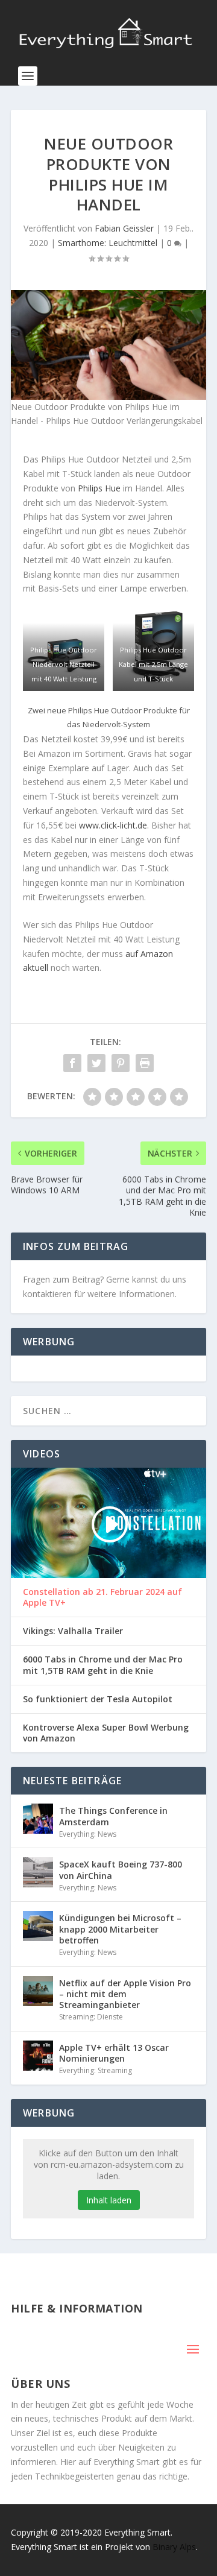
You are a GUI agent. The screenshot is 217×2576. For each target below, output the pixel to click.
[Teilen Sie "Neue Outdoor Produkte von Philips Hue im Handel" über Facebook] (72, 1063)
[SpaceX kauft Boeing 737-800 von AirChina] (38, 1872)
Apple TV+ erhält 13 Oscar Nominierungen (114, 2053)
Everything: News (88, 1834)
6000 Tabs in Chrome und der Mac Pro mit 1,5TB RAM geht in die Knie (103, 1665)
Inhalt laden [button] (109, 2200)
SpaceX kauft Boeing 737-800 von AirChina (121, 1870)
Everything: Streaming (96, 2070)
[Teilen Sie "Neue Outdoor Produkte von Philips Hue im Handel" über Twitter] (96, 1063)
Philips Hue (99, 488)
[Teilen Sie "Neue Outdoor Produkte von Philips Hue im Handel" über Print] (145, 1063)
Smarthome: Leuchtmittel (108, 243)
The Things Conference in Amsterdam (113, 1816)
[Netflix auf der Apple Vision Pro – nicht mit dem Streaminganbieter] (38, 1991)
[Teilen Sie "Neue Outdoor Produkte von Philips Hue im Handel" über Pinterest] (121, 1063)
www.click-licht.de (113, 825)
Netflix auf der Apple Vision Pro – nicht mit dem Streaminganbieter (125, 1994)
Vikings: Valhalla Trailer (73, 1631)
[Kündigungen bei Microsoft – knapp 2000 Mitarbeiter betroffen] (38, 1926)
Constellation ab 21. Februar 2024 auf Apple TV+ (102, 1597)
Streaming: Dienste (91, 2017)
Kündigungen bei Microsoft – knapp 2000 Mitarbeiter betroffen (120, 1929)
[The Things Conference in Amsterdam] (38, 1819)
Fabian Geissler (124, 228)
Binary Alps (174, 2547)
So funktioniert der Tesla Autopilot (98, 1699)
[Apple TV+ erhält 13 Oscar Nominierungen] (38, 2056)
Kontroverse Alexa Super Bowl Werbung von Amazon (106, 1733)
